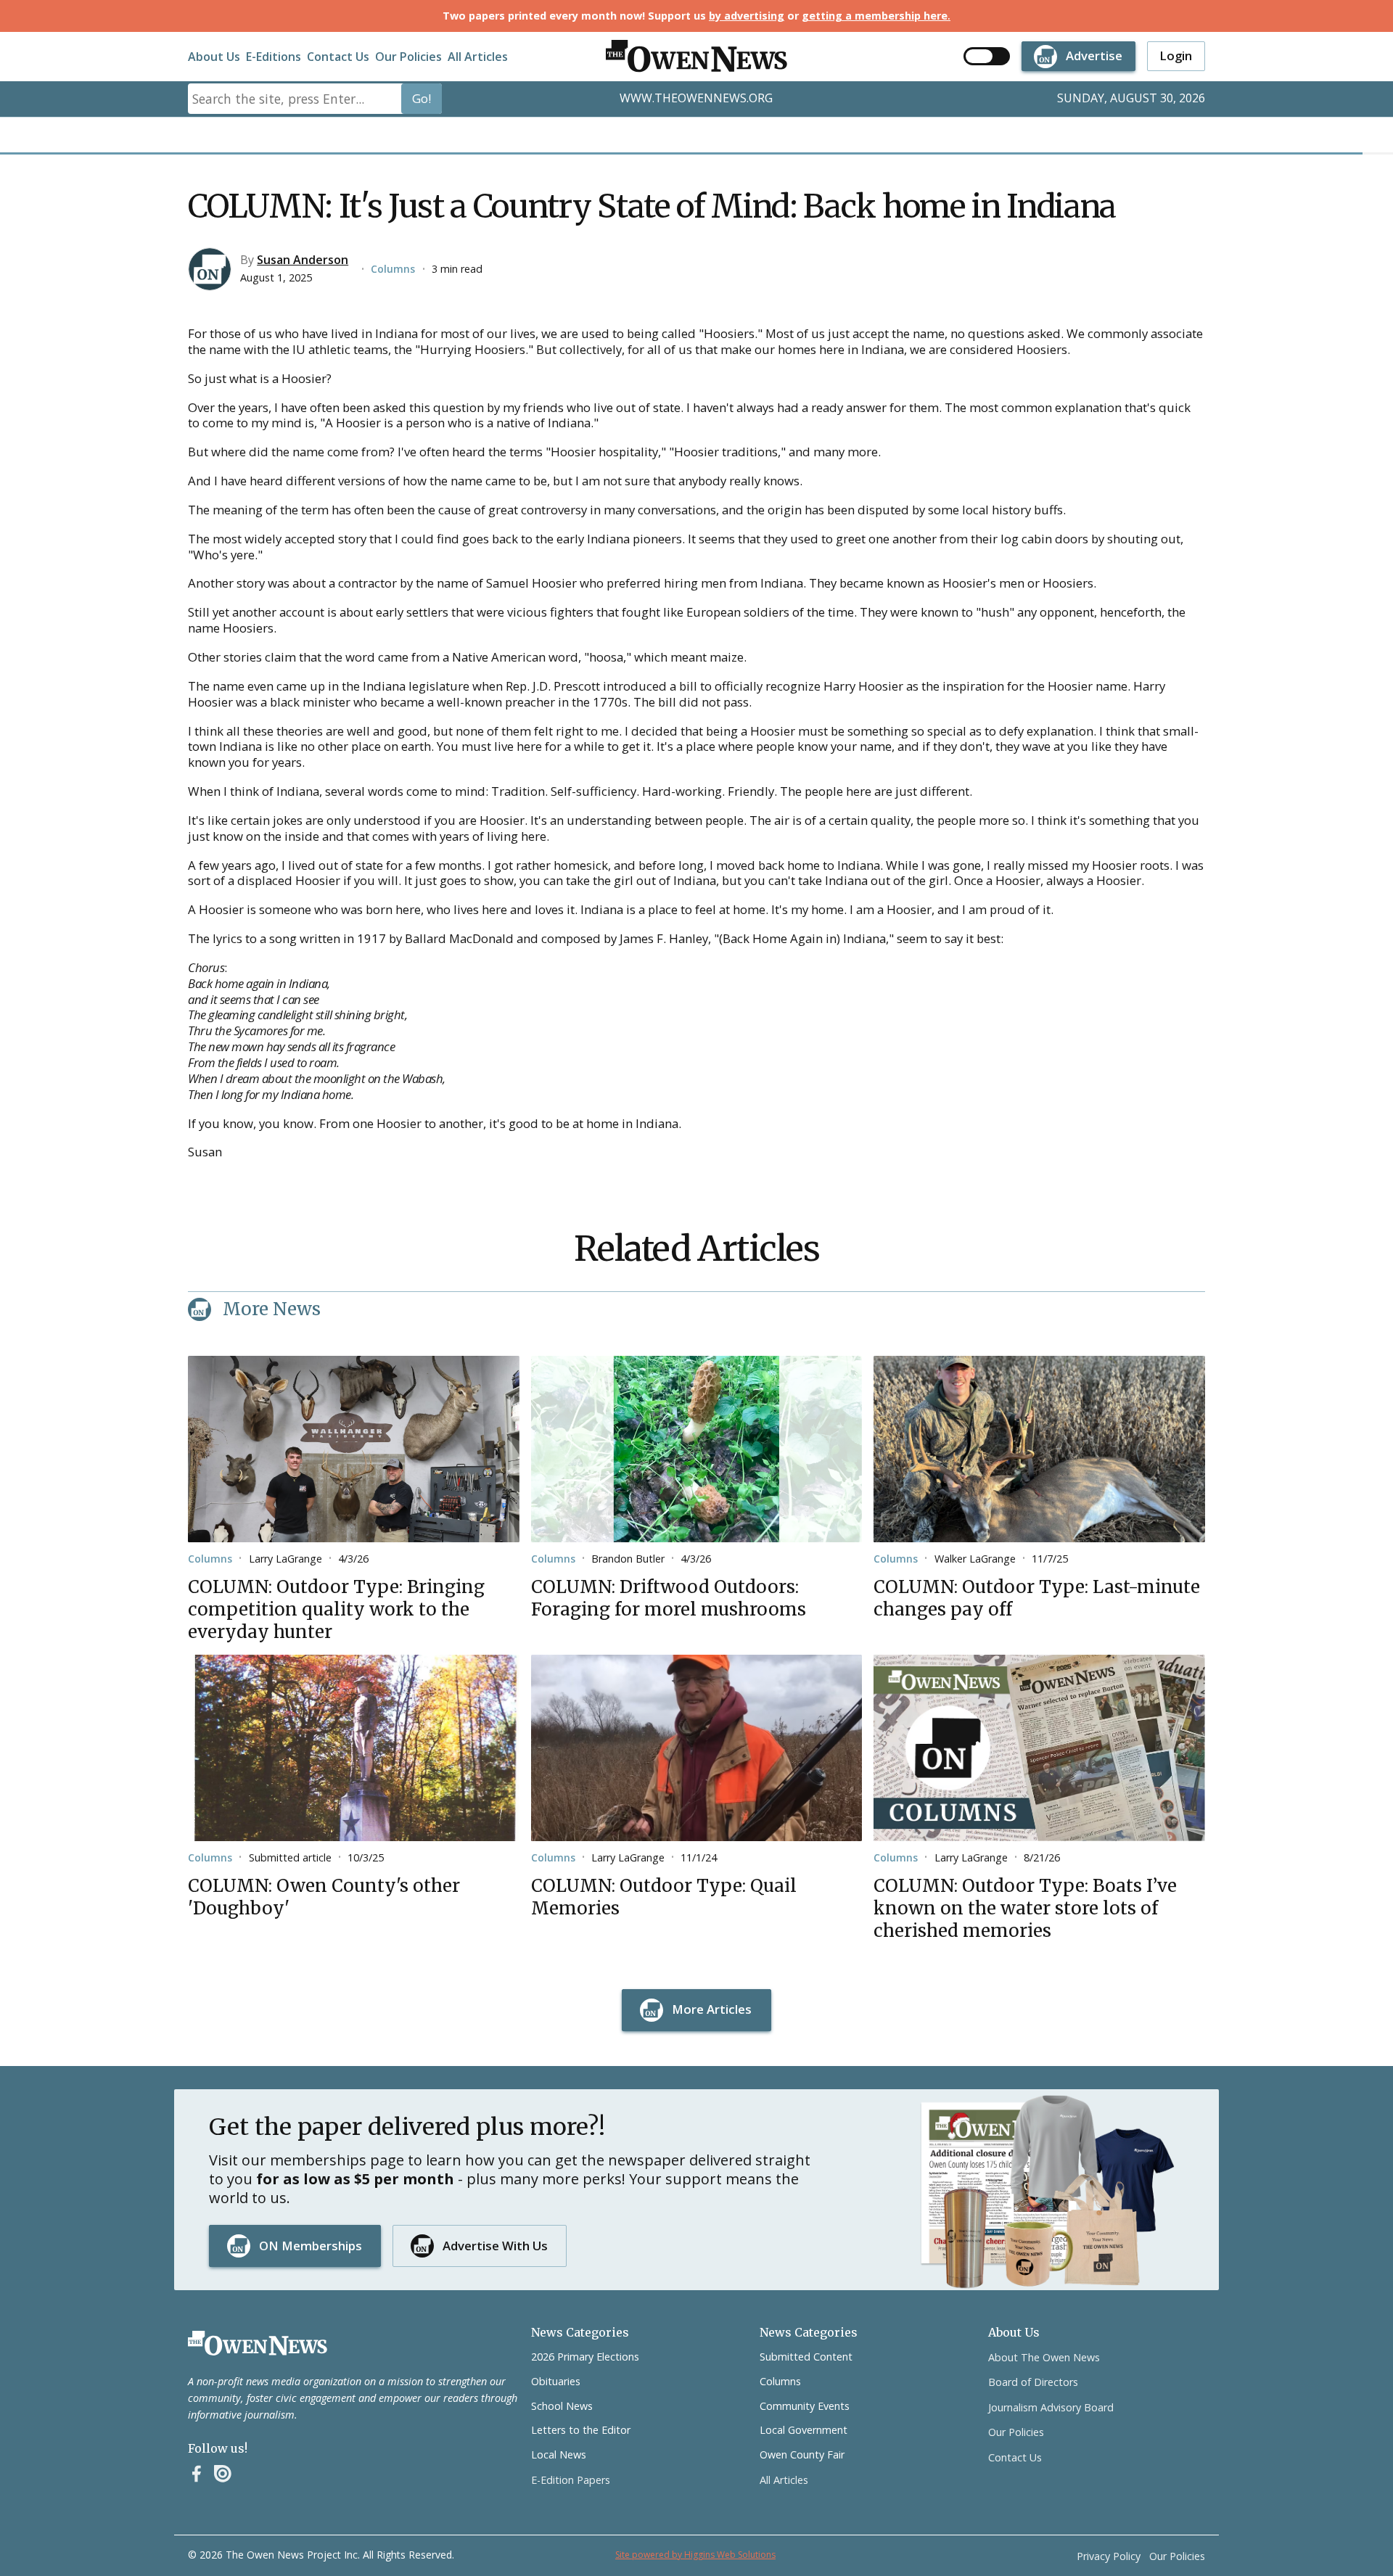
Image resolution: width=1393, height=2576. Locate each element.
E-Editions (274, 57)
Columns (393, 269)
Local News (559, 2454)
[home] (696, 56)
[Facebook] (197, 2474)
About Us (214, 57)
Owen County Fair (802, 2454)
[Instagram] (223, 2474)
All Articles (478, 57)
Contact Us (338, 57)
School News (562, 2406)
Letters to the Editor (581, 2430)
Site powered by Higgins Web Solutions (695, 2555)
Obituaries (556, 2381)
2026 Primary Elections (585, 2357)
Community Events (805, 2406)
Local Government (804, 2430)
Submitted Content (806, 2357)
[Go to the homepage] (258, 2343)
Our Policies (408, 57)
